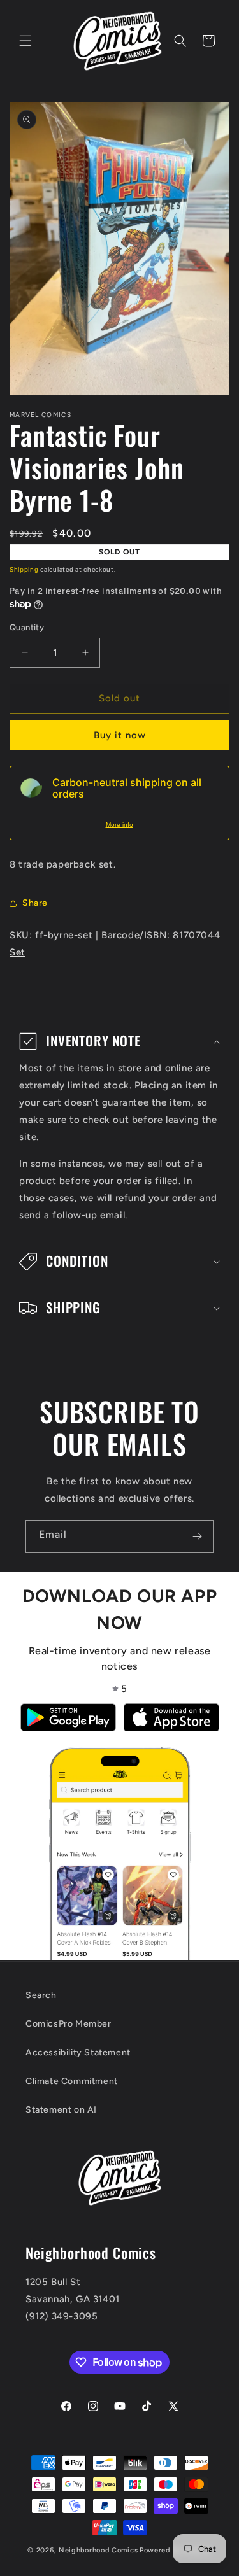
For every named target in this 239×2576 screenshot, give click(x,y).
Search (41, 1995)
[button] (25, 41)
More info (119, 825)
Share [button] (35, 903)
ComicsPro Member (69, 2024)
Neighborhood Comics (98, 2550)
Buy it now (120, 735)
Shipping (24, 569)
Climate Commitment (72, 2081)
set (18, 952)
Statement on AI (61, 2110)
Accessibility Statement (78, 2052)
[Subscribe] (197, 1537)
